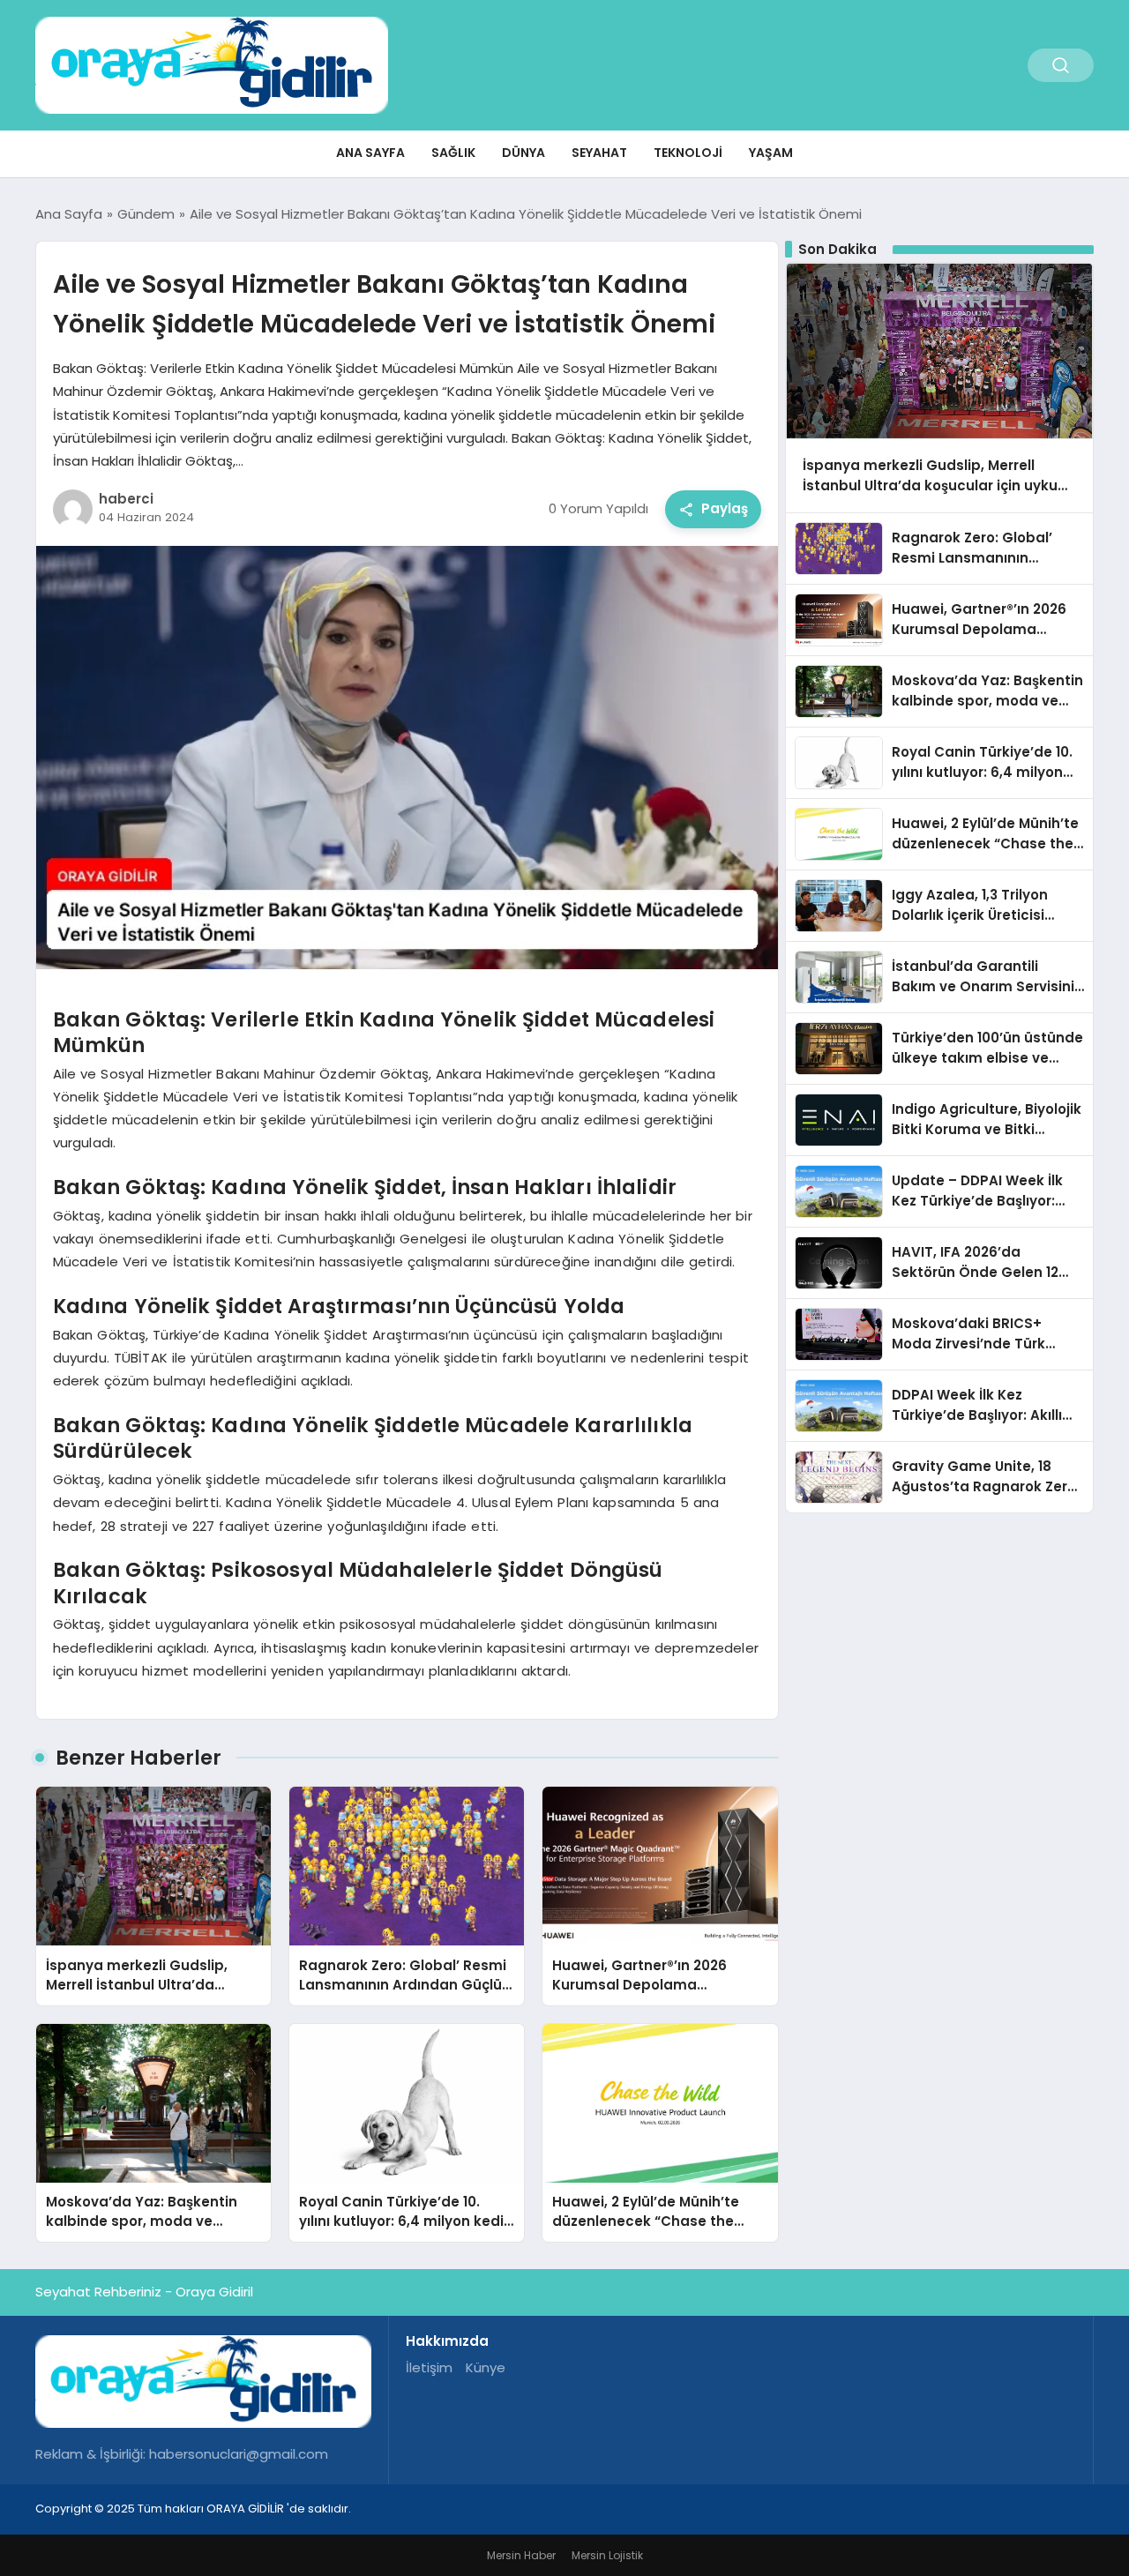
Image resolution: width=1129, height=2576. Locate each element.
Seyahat (599, 153)
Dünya (523, 153)
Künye (486, 2367)
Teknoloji (688, 153)
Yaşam (771, 153)
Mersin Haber (521, 2555)
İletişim (429, 2367)
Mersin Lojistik (607, 2555)
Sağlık (453, 153)
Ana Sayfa (370, 153)
